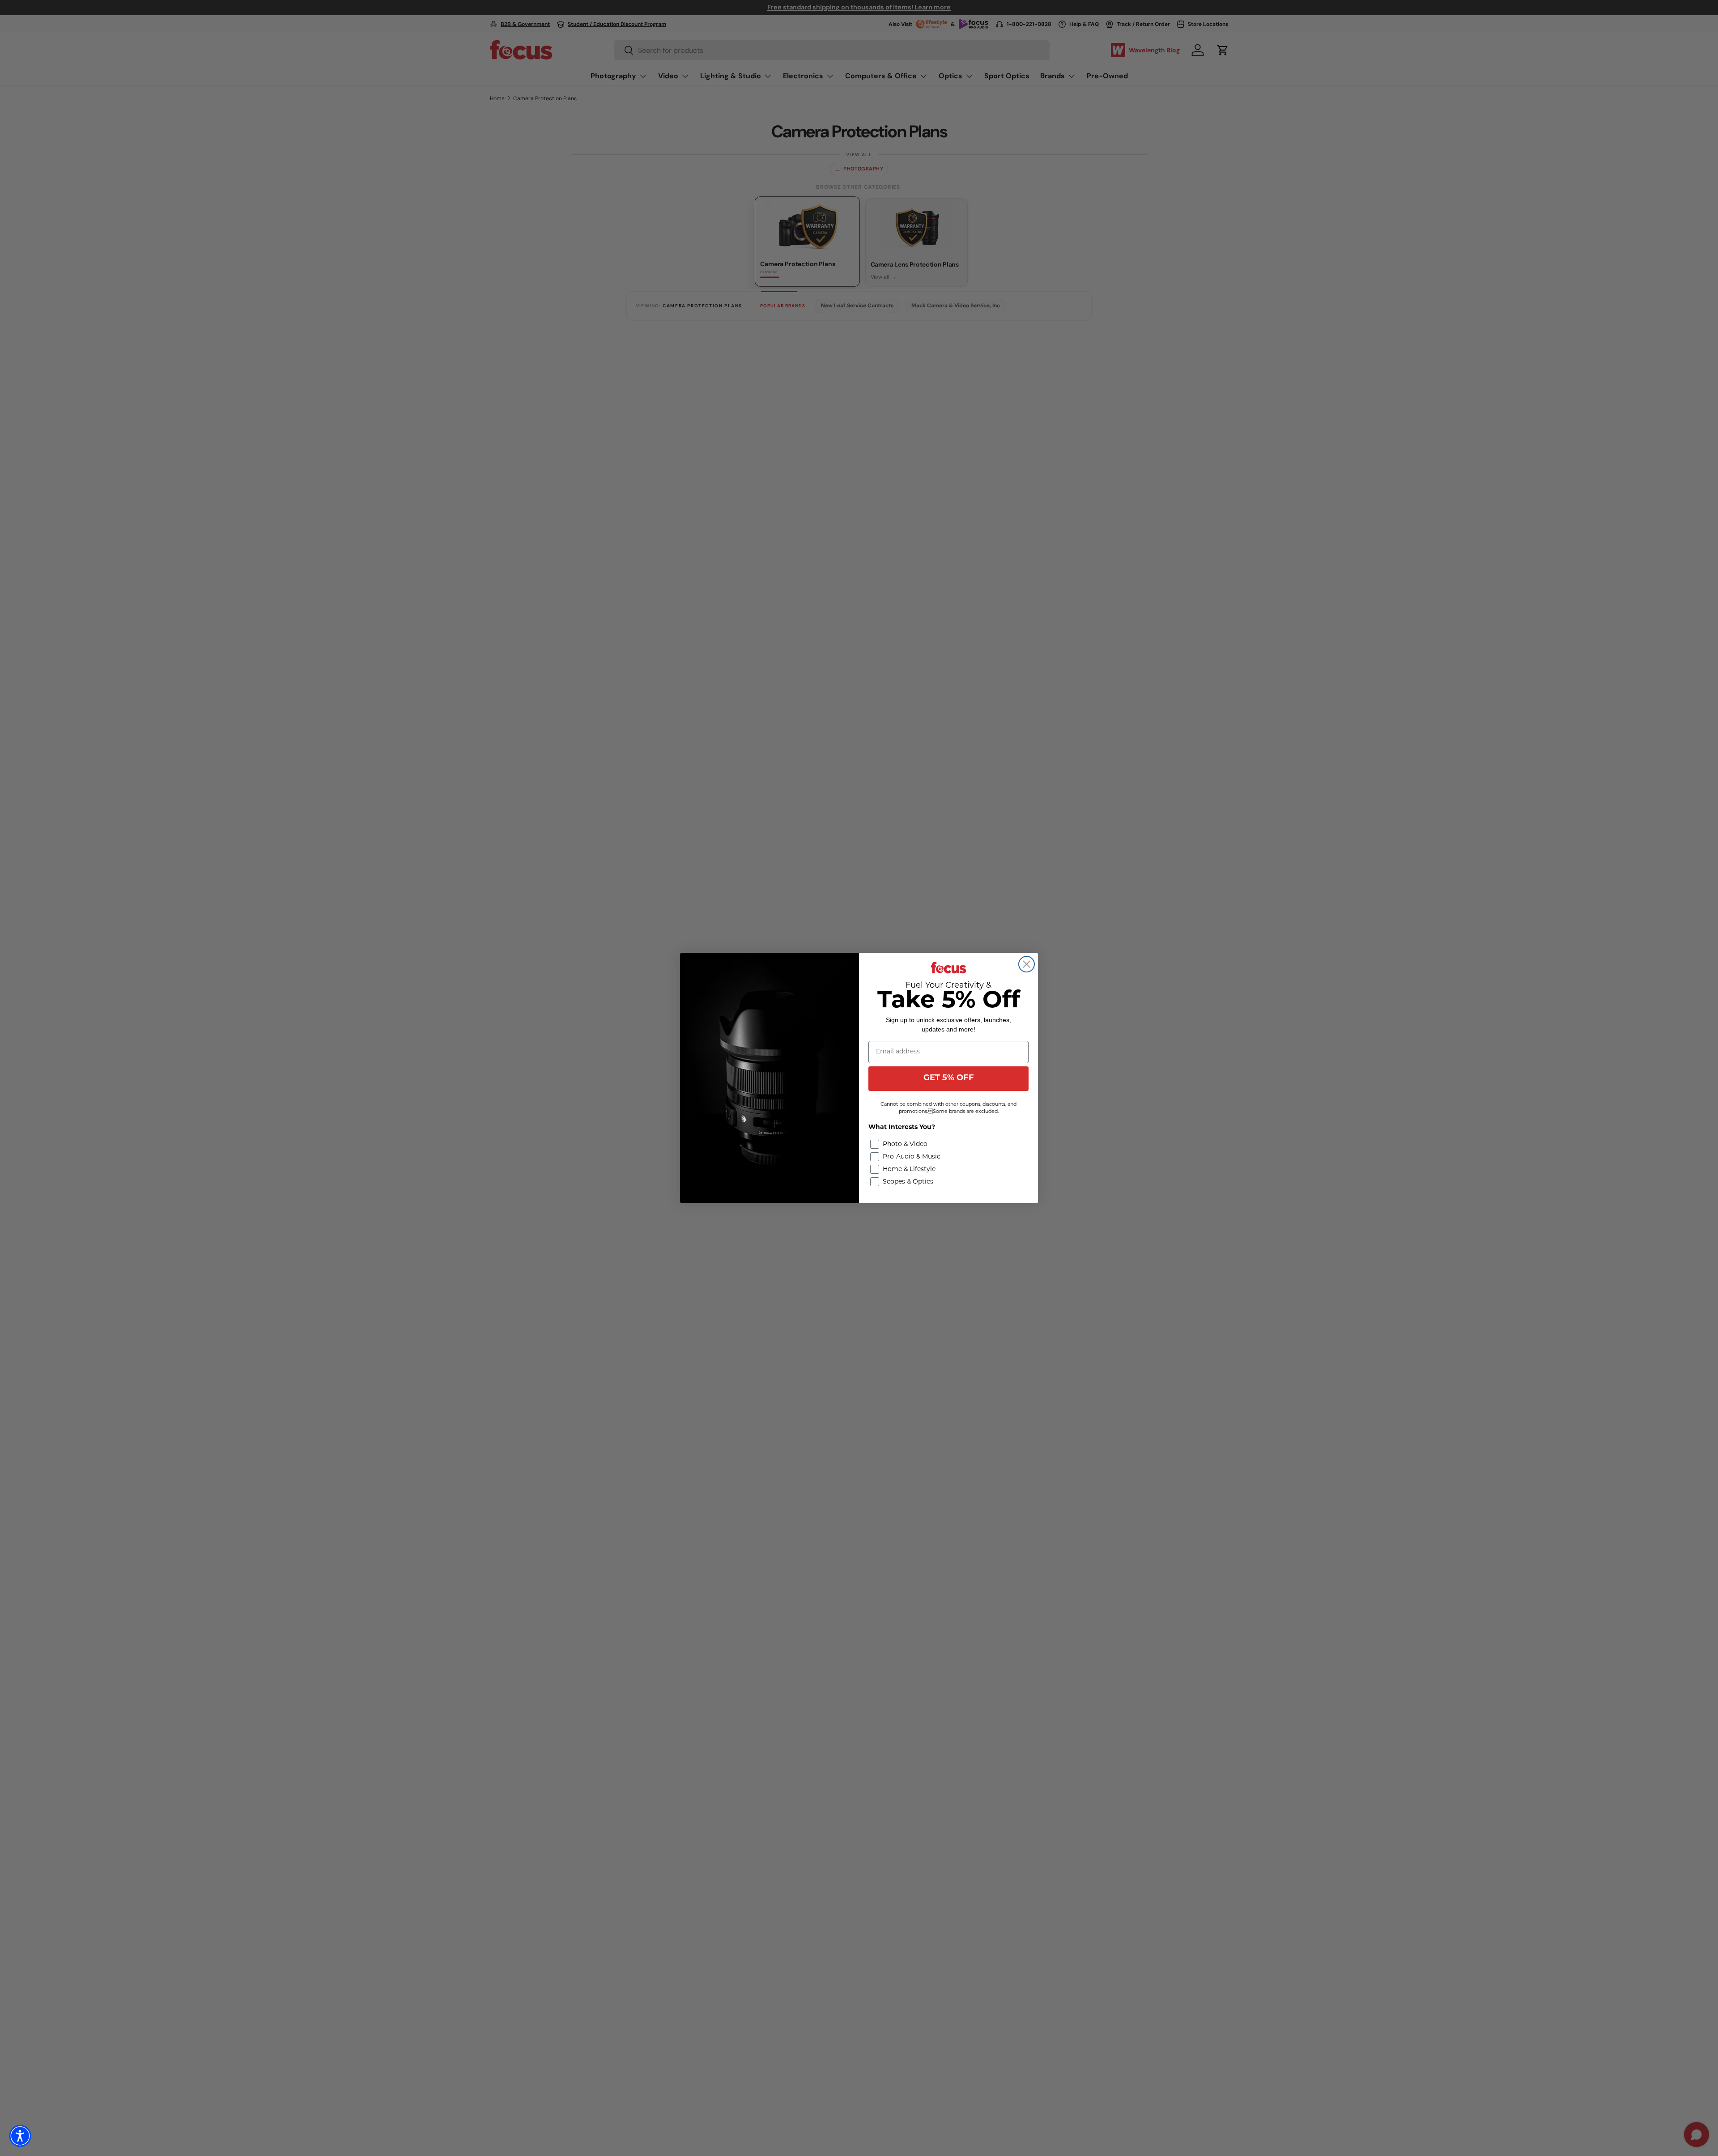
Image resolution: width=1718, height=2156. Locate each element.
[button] (20, 2136)
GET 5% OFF (949, 1078)
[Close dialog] (1027, 964)
